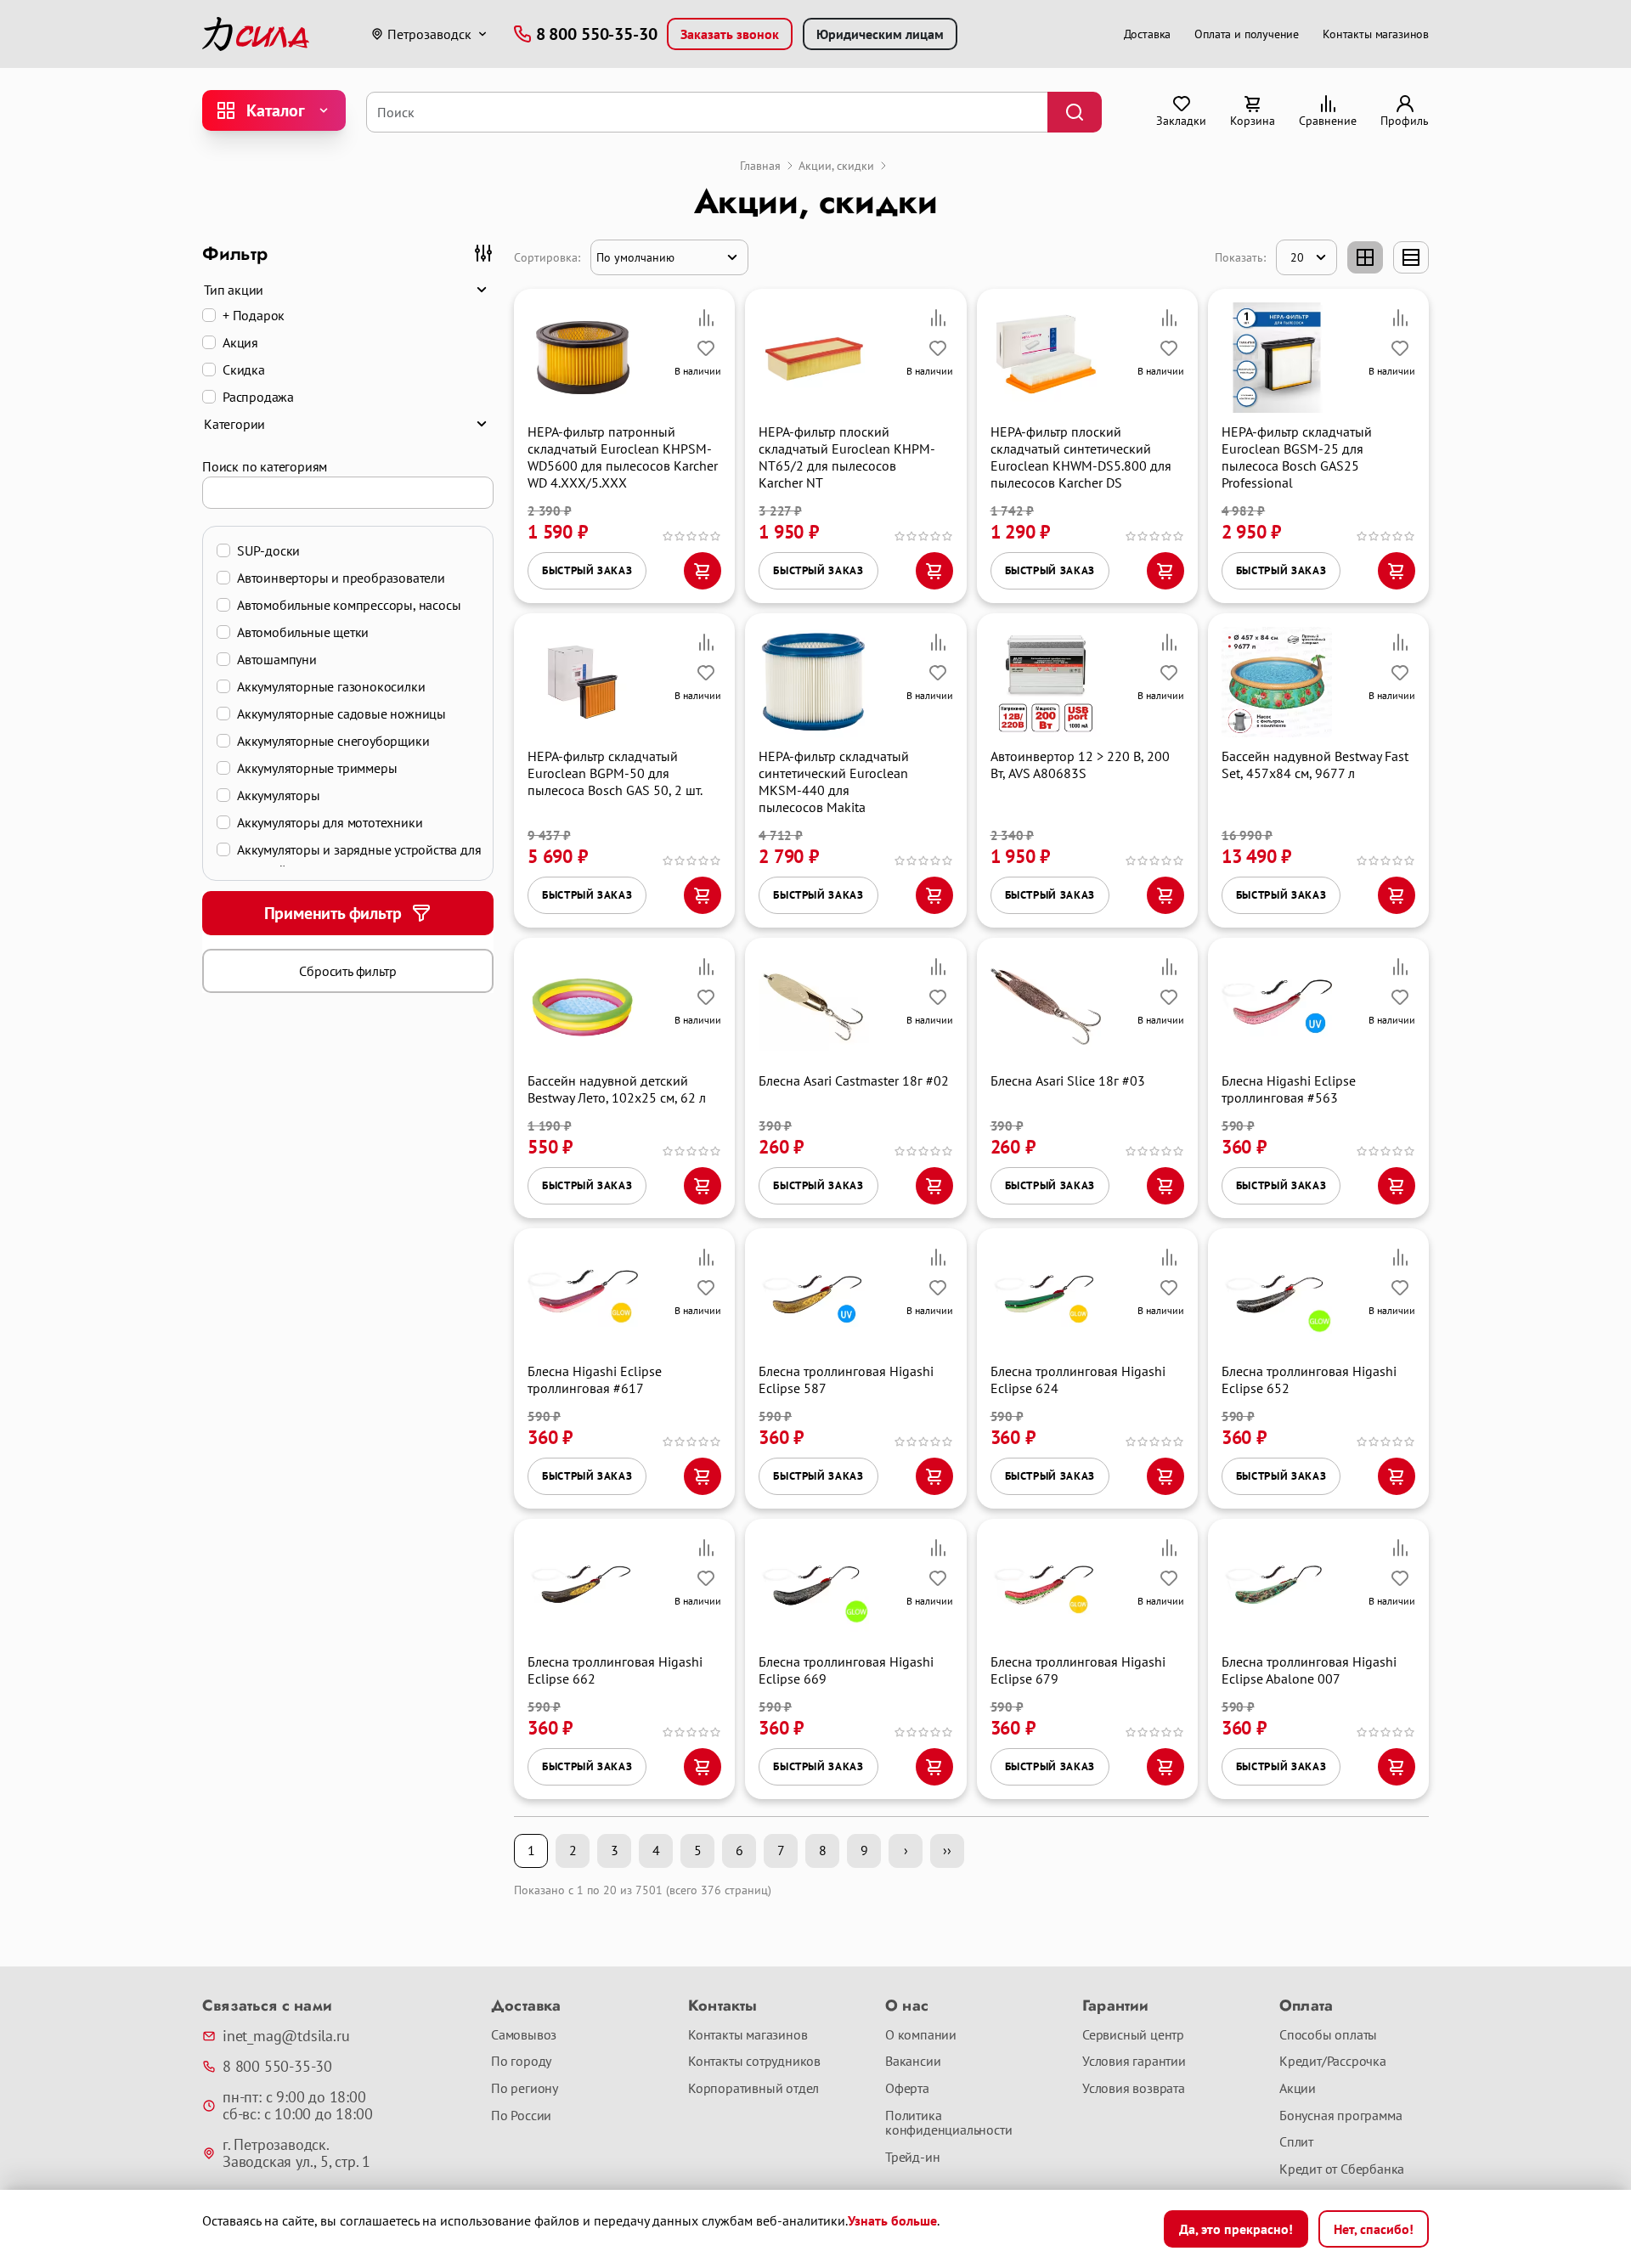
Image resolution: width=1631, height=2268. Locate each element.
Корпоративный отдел (753, 2089)
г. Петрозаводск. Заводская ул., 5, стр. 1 (296, 2153)
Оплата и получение (1247, 34)
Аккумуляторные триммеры (317, 768)
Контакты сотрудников (754, 2062)
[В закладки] (706, 348)
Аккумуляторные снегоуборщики (333, 741)
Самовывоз (524, 2035)
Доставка (1148, 34)
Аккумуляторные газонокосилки (331, 686)
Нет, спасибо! (1374, 2229)
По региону (525, 2089)
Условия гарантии (1134, 2062)
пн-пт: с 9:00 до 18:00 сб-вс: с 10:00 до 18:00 (297, 2106)
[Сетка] (1365, 257)
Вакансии (913, 2062)
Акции (1298, 2089)
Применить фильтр (333, 913)
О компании (921, 2035)
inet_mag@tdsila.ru (286, 2036)
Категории (234, 424)
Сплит (1296, 2142)
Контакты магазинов (1376, 34)
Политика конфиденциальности (948, 2123)
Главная (760, 166)
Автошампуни (277, 659)
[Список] (1411, 257)
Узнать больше (892, 2220)
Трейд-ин (912, 2158)
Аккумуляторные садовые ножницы (341, 714)
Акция (240, 342)
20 (1297, 257)
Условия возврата (1134, 2089)
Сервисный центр (1133, 2035)
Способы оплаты (1328, 2035)
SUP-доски (268, 550)
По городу (521, 2062)
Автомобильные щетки (303, 632)
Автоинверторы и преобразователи (341, 578)
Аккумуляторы (279, 795)
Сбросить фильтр (347, 971)
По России (521, 2116)
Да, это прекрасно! (1236, 2229)
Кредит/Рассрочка (1333, 2062)
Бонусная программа (1340, 2116)
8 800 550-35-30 (277, 2067)
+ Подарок (254, 315)
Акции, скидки (836, 166)
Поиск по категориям (265, 466)
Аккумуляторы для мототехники (330, 822)
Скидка (244, 370)
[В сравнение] (706, 318)
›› (947, 1850)
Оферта (907, 2089)
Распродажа (258, 397)
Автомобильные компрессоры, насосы (349, 605)
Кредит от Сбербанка (1342, 2169)
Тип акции (234, 290)
